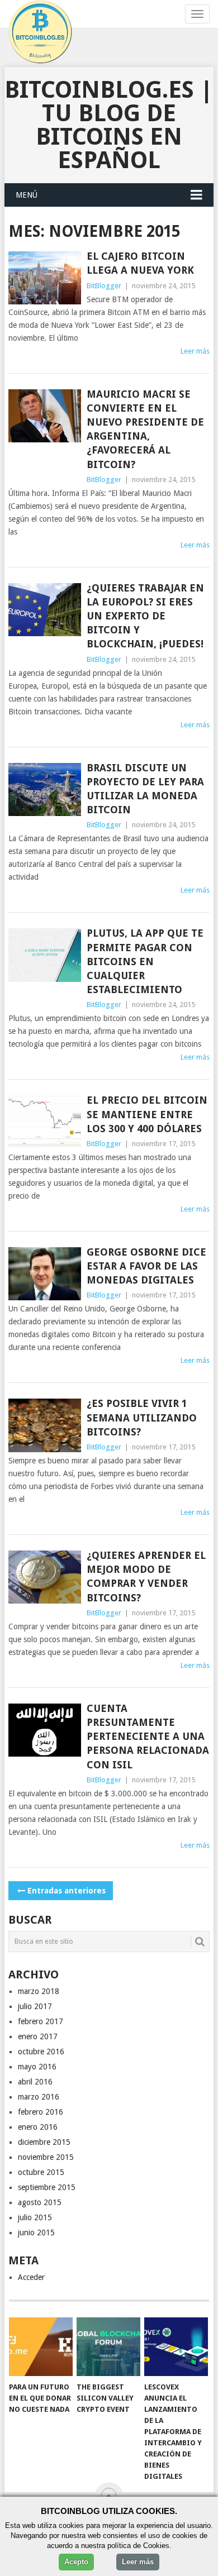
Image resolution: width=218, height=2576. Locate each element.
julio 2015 (35, 2217)
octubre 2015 (41, 2172)
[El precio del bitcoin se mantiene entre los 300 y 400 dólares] (44, 1122)
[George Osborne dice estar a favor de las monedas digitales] (44, 1274)
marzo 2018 (39, 1991)
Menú (27, 195)
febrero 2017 (41, 2021)
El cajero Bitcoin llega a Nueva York (140, 263)
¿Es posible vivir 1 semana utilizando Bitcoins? (142, 1417)
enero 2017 (38, 2036)
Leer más (195, 351)
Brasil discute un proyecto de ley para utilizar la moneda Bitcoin (145, 789)
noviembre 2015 (46, 2157)
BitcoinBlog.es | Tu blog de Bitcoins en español (109, 125)
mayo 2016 (37, 2067)
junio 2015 (36, 2232)
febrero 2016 (41, 2112)
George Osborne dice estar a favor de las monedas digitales (146, 1266)
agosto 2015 (40, 2202)
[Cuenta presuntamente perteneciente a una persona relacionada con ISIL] (44, 1730)
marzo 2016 (39, 2097)
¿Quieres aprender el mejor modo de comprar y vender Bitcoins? (146, 1576)
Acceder (31, 2277)
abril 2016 (35, 2082)
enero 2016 (38, 2127)
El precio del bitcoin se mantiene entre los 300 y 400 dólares (147, 1114)
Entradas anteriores (67, 1891)
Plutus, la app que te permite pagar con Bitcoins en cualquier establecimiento (145, 961)
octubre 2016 (41, 2052)
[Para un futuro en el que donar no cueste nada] (41, 2347)
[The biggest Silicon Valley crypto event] (108, 2347)
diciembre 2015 (44, 2142)
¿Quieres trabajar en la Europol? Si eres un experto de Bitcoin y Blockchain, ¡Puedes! (145, 616)
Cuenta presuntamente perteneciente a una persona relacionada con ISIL (148, 1737)
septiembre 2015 (47, 2187)
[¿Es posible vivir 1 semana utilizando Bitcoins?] (44, 1425)
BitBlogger (104, 286)
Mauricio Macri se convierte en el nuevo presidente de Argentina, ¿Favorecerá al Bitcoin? (145, 429)
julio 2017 (35, 2006)
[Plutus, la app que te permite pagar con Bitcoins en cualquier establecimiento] (44, 955)
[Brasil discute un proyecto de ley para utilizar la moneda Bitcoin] (44, 790)
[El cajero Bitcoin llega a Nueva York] (44, 278)
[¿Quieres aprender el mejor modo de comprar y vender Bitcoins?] (44, 1577)
